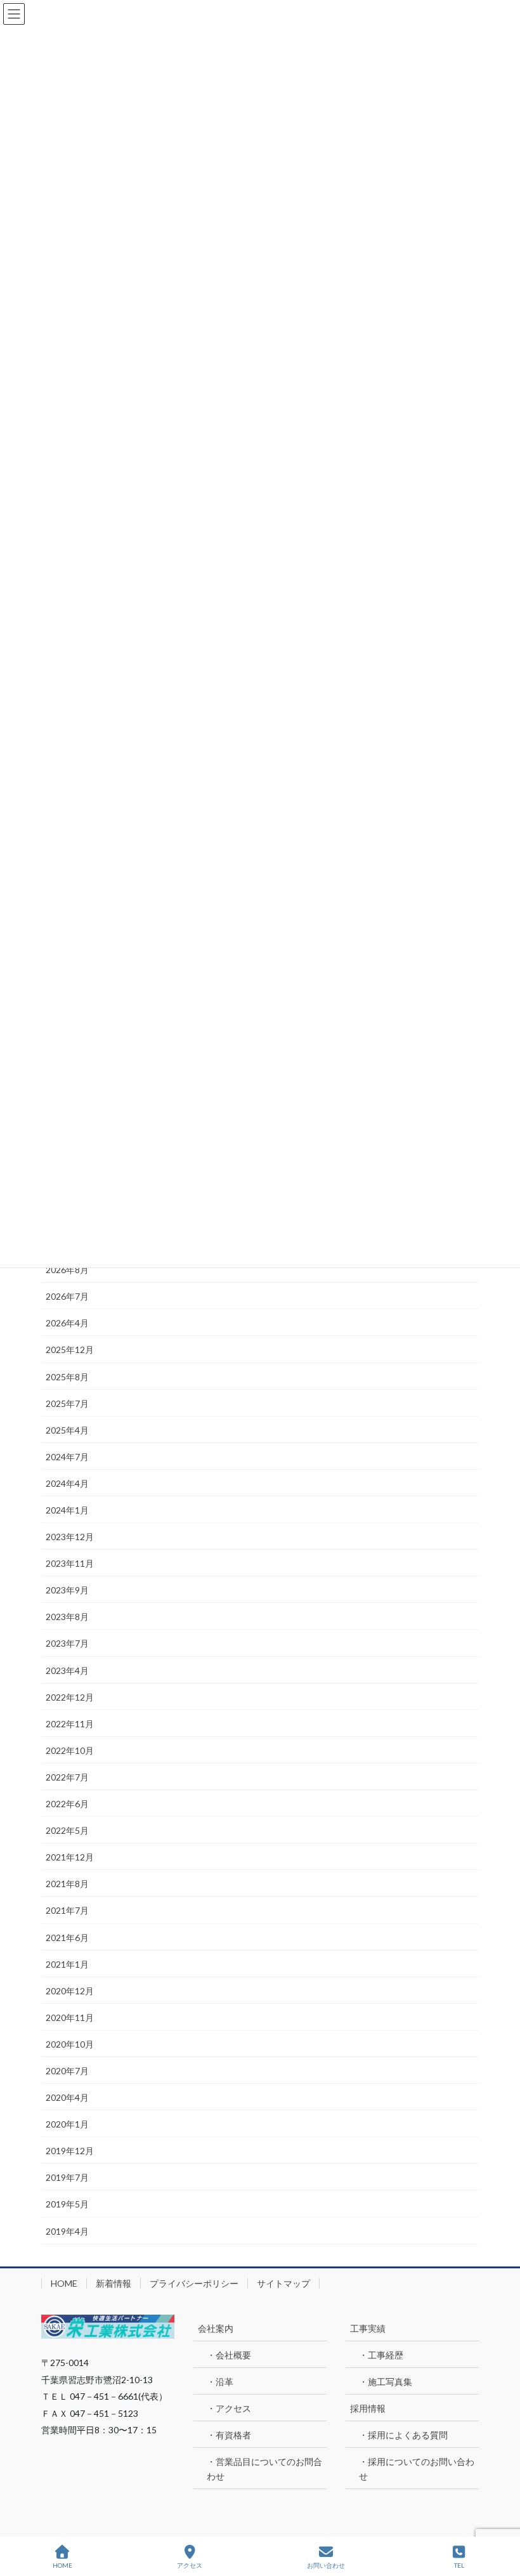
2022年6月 (67, 1804)
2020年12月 (70, 1991)
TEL (459, 2565)
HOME (64, 2283)
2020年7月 (67, 2071)
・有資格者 (229, 2435)
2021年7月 (67, 1910)
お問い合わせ (326, 2565)
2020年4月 (67, 2097)
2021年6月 (67, 1938)
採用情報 (368, 2408)
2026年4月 (67, 1323)
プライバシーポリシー (194, 2283)
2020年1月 (67, 2124)
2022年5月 (67, 1830)
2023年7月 (67, 1643)
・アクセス (229, 2408)
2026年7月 (67, 1296)
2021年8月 (67, 1884)
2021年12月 (70, 1857)
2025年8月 (67, 1377)
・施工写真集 (386, 2382)
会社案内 (216, 2328)
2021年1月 (67, 1964)
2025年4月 (67, 1430)
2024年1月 (67, 1510)
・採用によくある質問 (403, 2435)
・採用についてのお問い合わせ (417, 2469)
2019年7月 (67, 2177)
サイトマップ (283, 2283)
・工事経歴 (381, 2355)
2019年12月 (70, 2151)
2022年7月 (67, 1777)
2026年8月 (67, 1270)
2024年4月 (67, 1483)
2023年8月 (67, 1617)
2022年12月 (70, 1697)
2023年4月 (67, 1670)
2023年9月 (67, 1590)
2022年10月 (70, 1750)
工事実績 (368, 2328)
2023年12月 (70, 1537)
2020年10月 (70, 2044)
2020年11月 (70, 2017)
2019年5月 (67, 2204)
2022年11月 (70, 1724)
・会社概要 (229, 2355)
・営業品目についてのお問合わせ (264, 2469)
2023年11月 (70, 1563)
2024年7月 (67, 1457)
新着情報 (114, 2283)
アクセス (190, 2565)
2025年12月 (70, 1350)
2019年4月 (67, 2231)
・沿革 (220, 2382)
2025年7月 (67, 1403)
